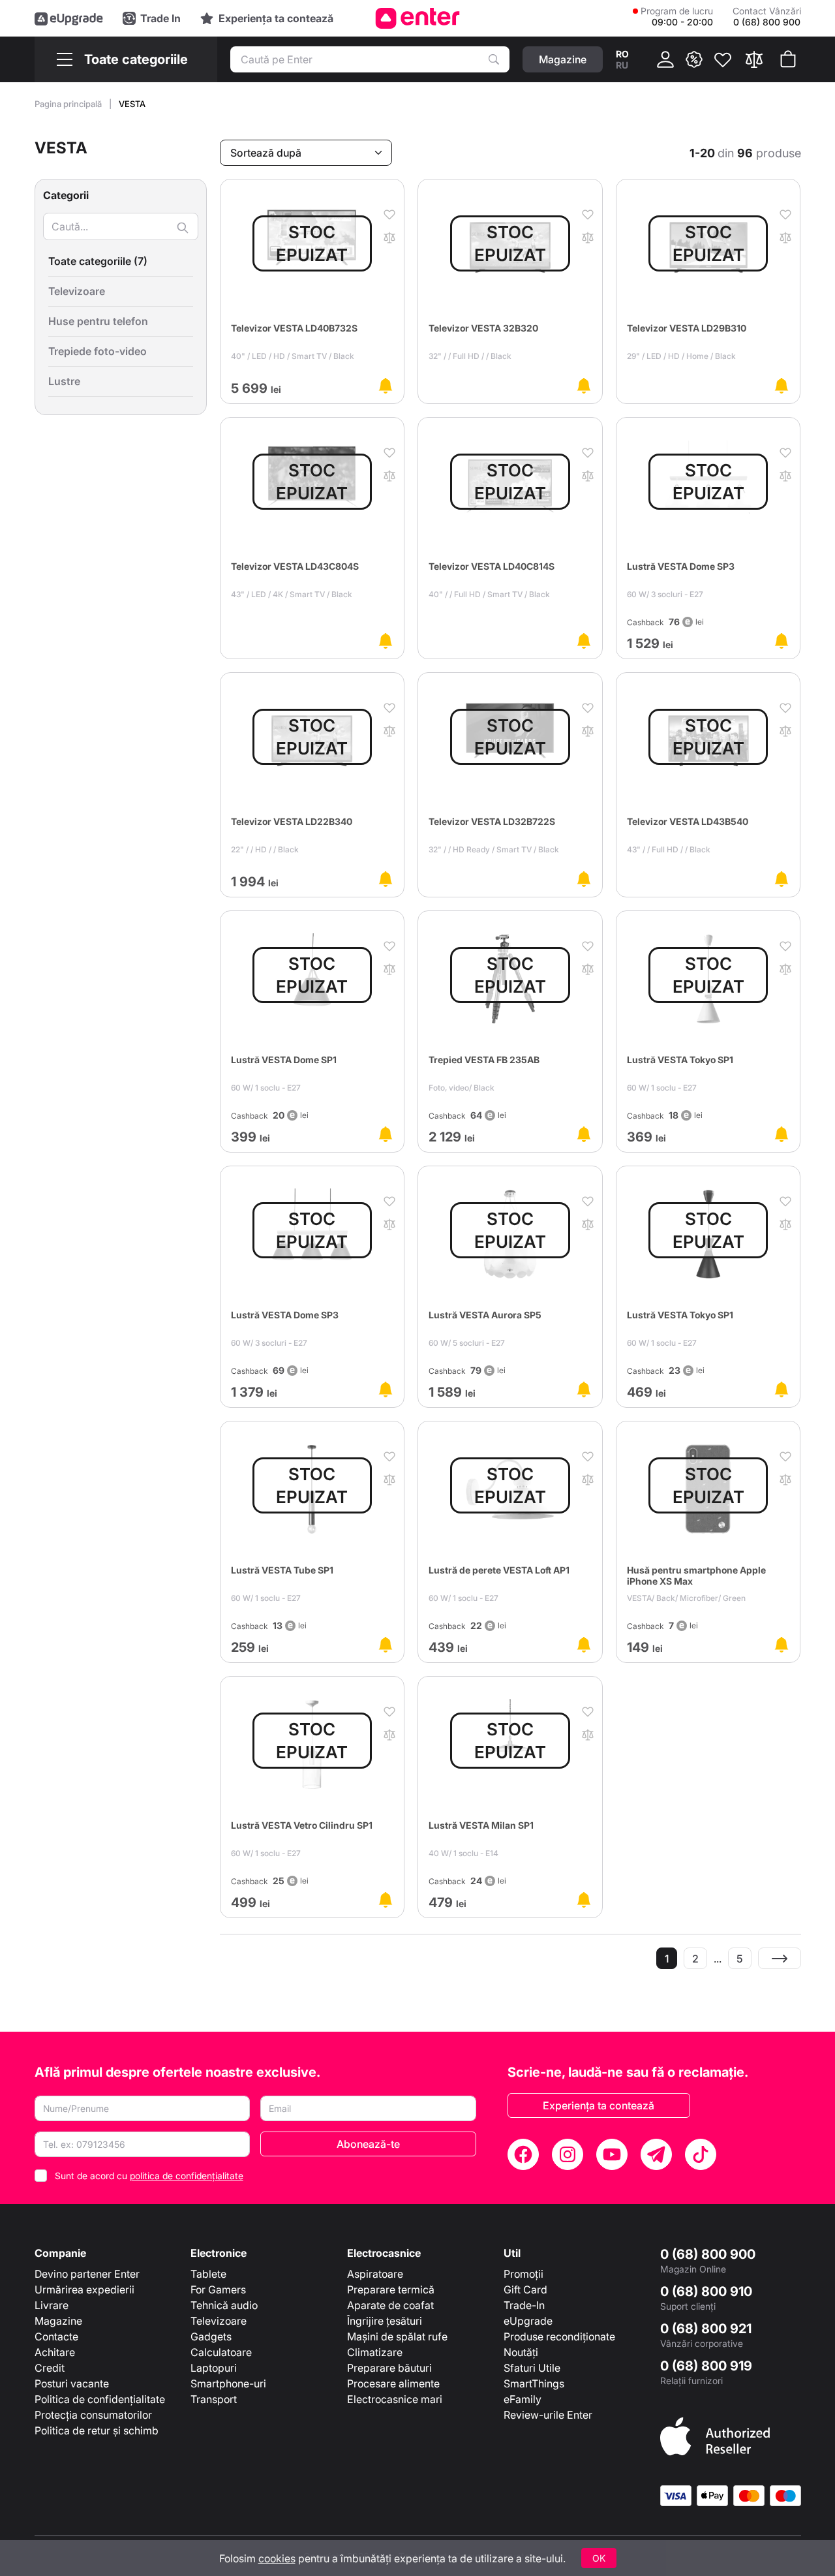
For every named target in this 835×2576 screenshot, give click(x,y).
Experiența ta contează (599, 2105)
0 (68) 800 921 (706, 2329)
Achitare (55, 2352)
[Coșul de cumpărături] (788, 59)
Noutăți (521, 2352)
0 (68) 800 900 (708, 2254)
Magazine (58, 2321)
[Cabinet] (665, 59)
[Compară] (754, 59)
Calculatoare (221, 2352)
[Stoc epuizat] (386, 386)
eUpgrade (528, 2321)
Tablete (208, 2274)
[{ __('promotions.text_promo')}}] (694, 59)
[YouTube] (612, 2154)
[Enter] (418, 18)
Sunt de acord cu (149, 2176)
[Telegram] (656, 2154)
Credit (50, 2368)
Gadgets (211, 2336)
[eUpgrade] (69, 18)
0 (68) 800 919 (706, 2366)
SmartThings (534, 2383)
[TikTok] (701, 2154)
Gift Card (525, 2289)
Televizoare (219, 2321)
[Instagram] (568, 2154)
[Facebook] (523, 2154)
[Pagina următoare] (780, 1958)
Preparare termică (391, 2289)
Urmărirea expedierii (84, 2289)
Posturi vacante (72, 2383)
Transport (214, 2399)
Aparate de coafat (390, 2305)
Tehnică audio (224, 2305)
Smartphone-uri (228, 2383)
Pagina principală (69, 104)
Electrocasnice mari (395, 2399)
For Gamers (218, 2289)
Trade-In (524, 2305)
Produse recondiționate (559, 2336)
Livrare (52, 2305)
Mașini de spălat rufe (397, 2336)
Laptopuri (214, 2368)
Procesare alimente (393, 2383)
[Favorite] (723, 59)
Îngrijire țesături (385, 2321)
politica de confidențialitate (187, 2176)
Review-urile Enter (548, 2415)
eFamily (523, 2399)
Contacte (56, 2336)
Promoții (524, 2274)
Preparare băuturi (389, 2368)
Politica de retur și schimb (97, 2430)
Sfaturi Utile (532, 2368)
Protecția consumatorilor (93, 2415)
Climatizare (375, 2352)
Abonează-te (368, 2144)
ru (622, 65)
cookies (277, 2558)
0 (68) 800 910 (706, 2291)
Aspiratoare (375, 2274)
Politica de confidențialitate (100, 2399)
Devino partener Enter (87, 2274)
